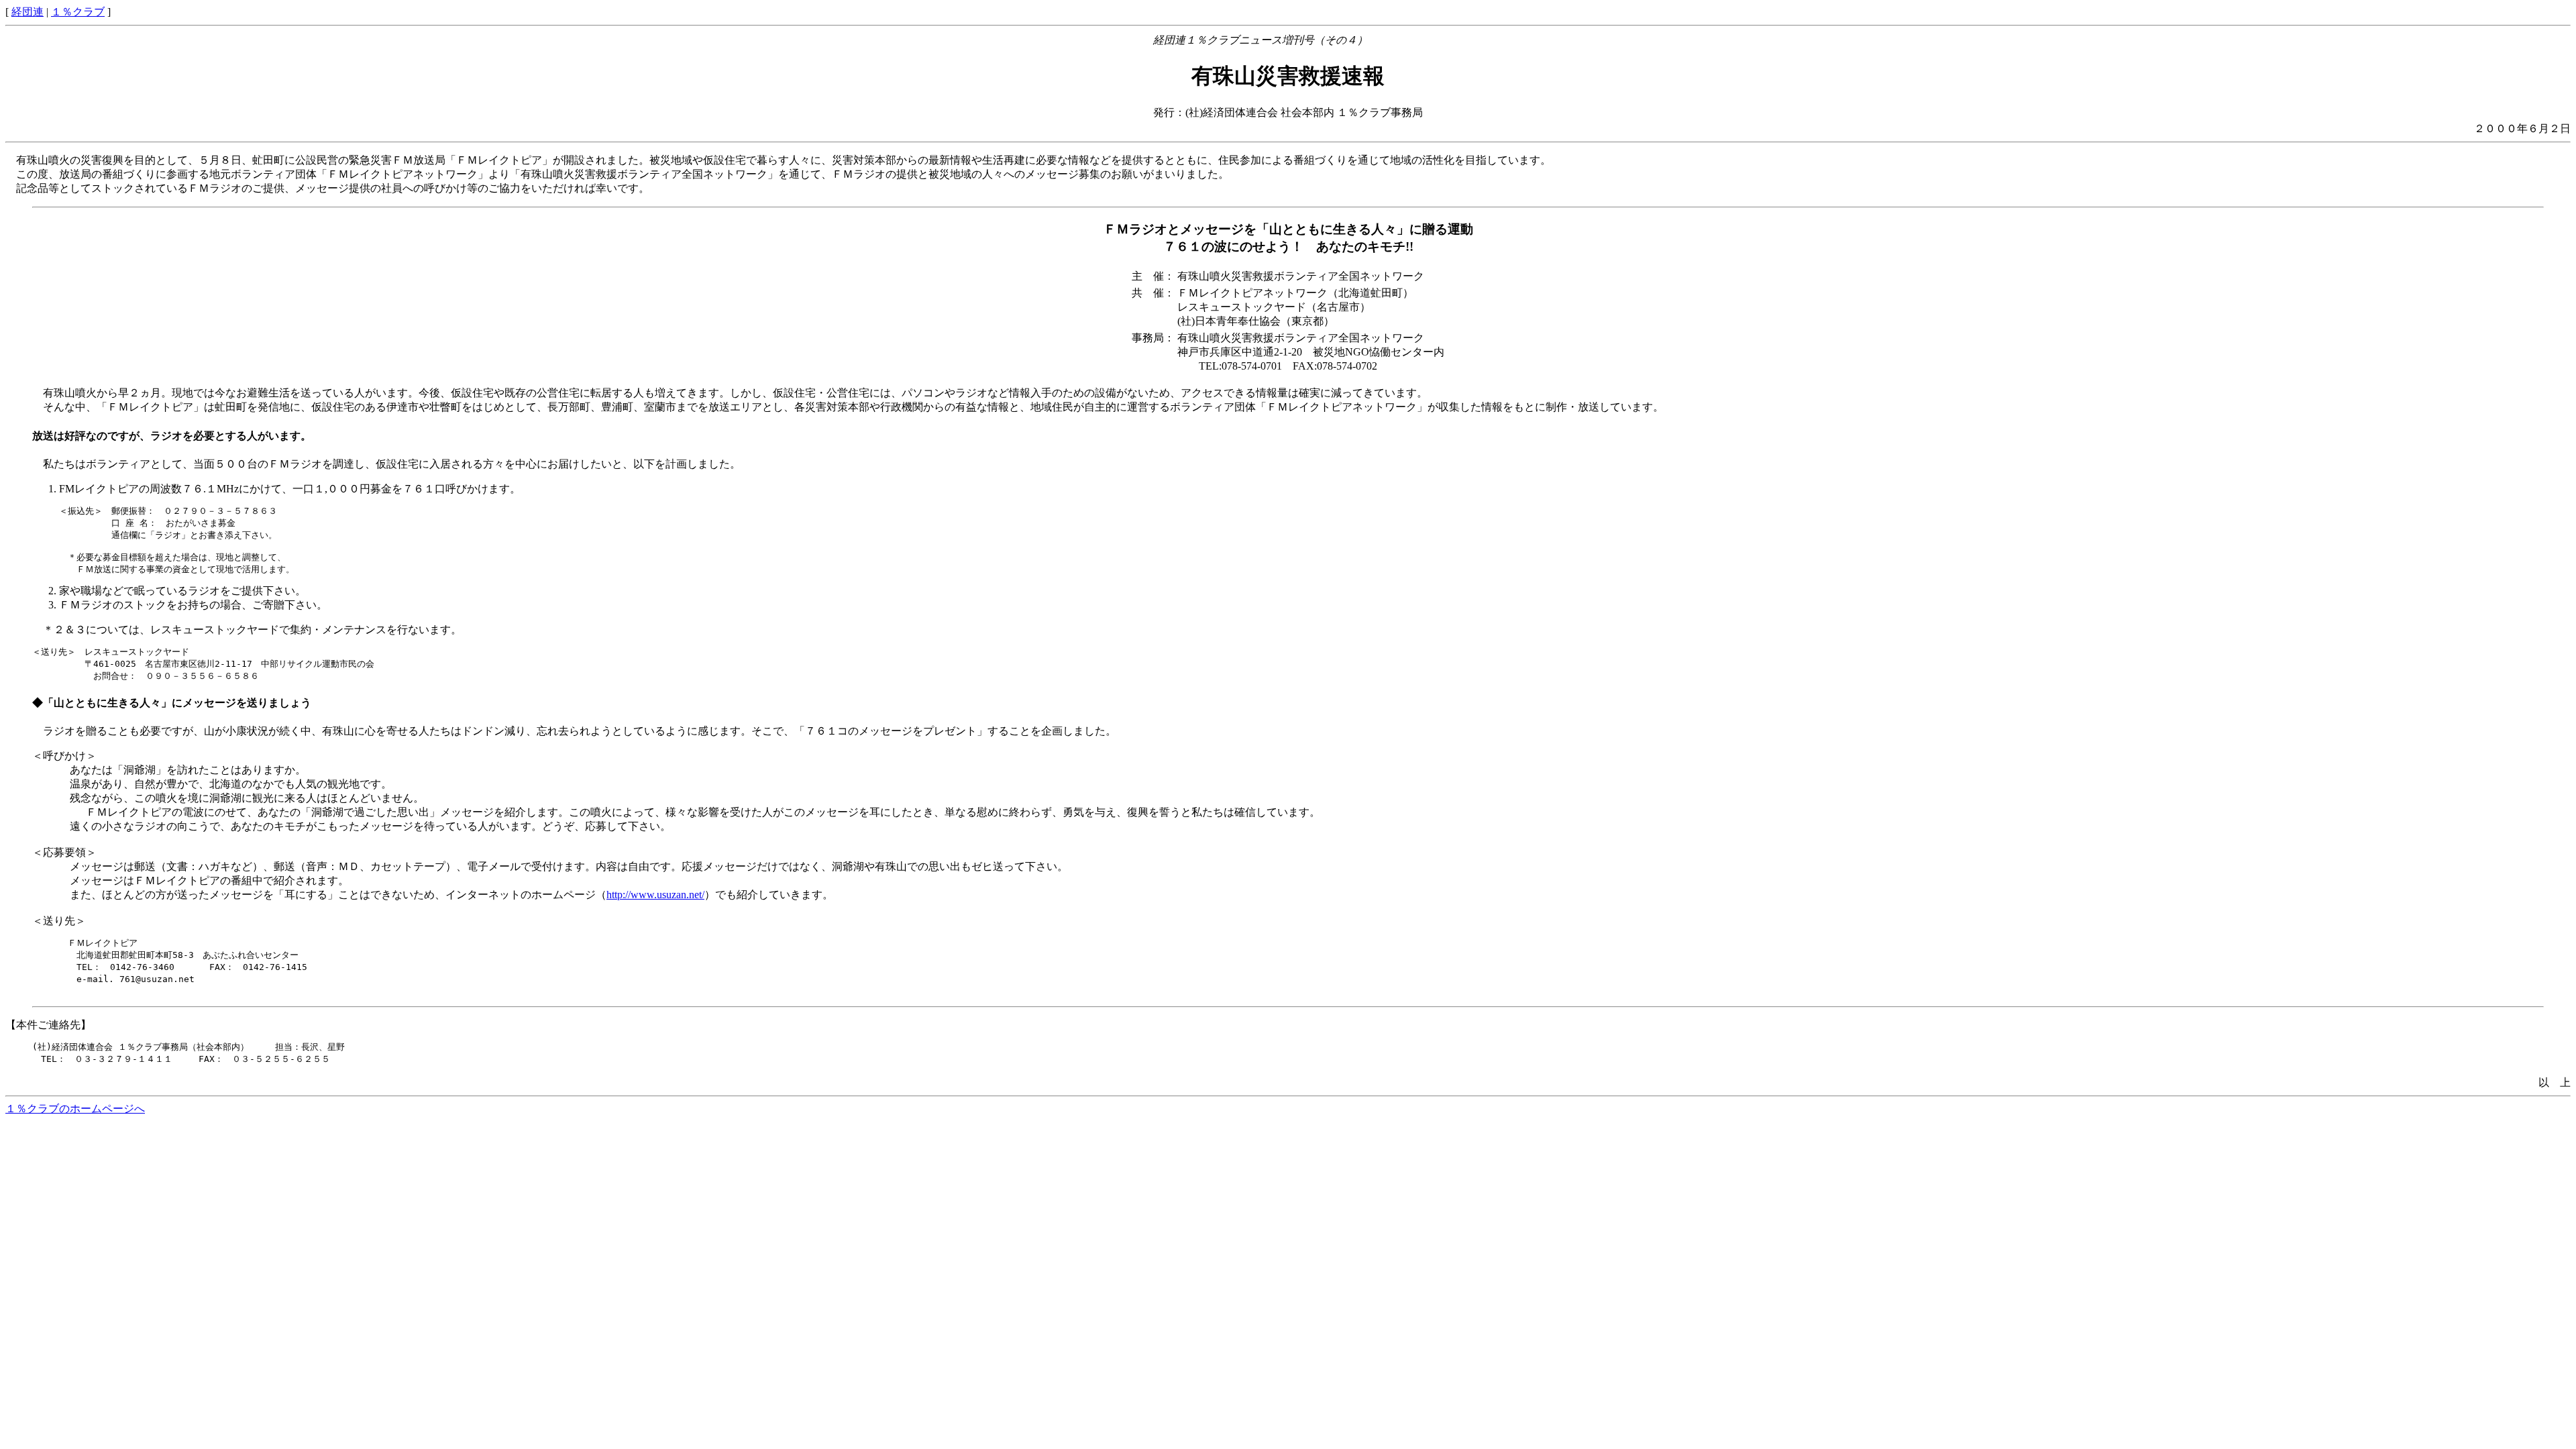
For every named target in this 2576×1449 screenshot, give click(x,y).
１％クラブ (78, 12)
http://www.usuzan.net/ (655, 895)
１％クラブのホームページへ (75, 1109)
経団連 (28, 12)
